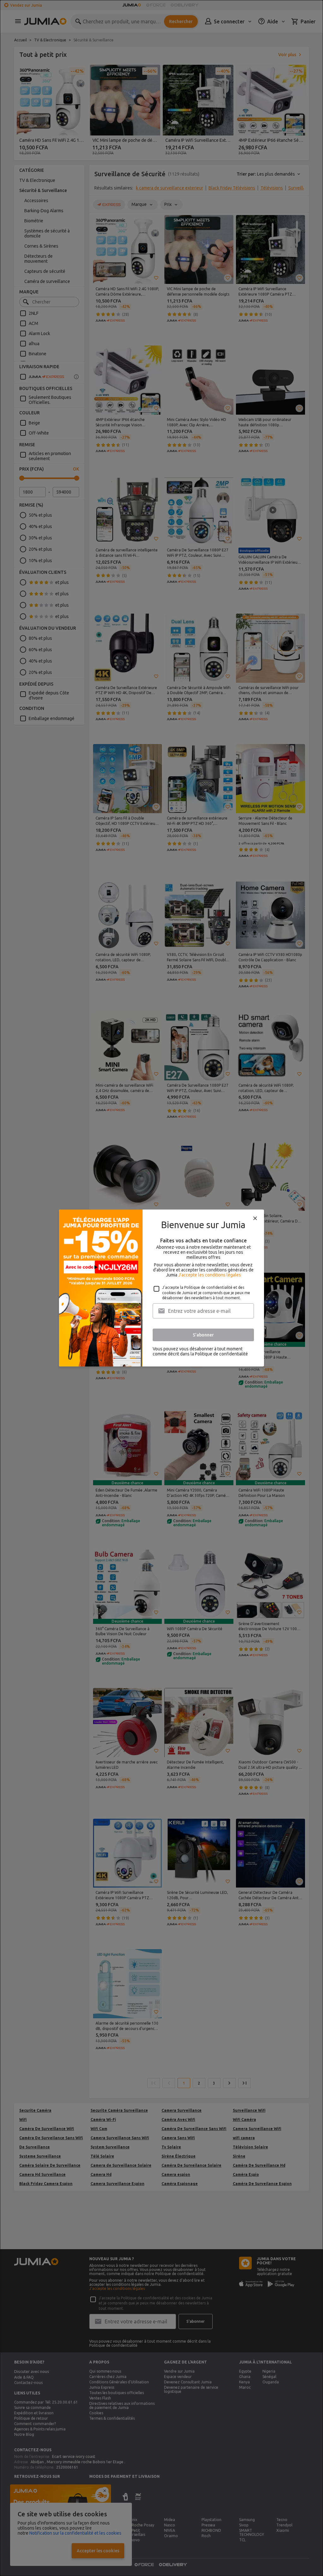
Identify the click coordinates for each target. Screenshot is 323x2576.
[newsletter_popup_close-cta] (255, 1218)
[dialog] (161, 1288)
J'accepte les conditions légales (210, 1275)
